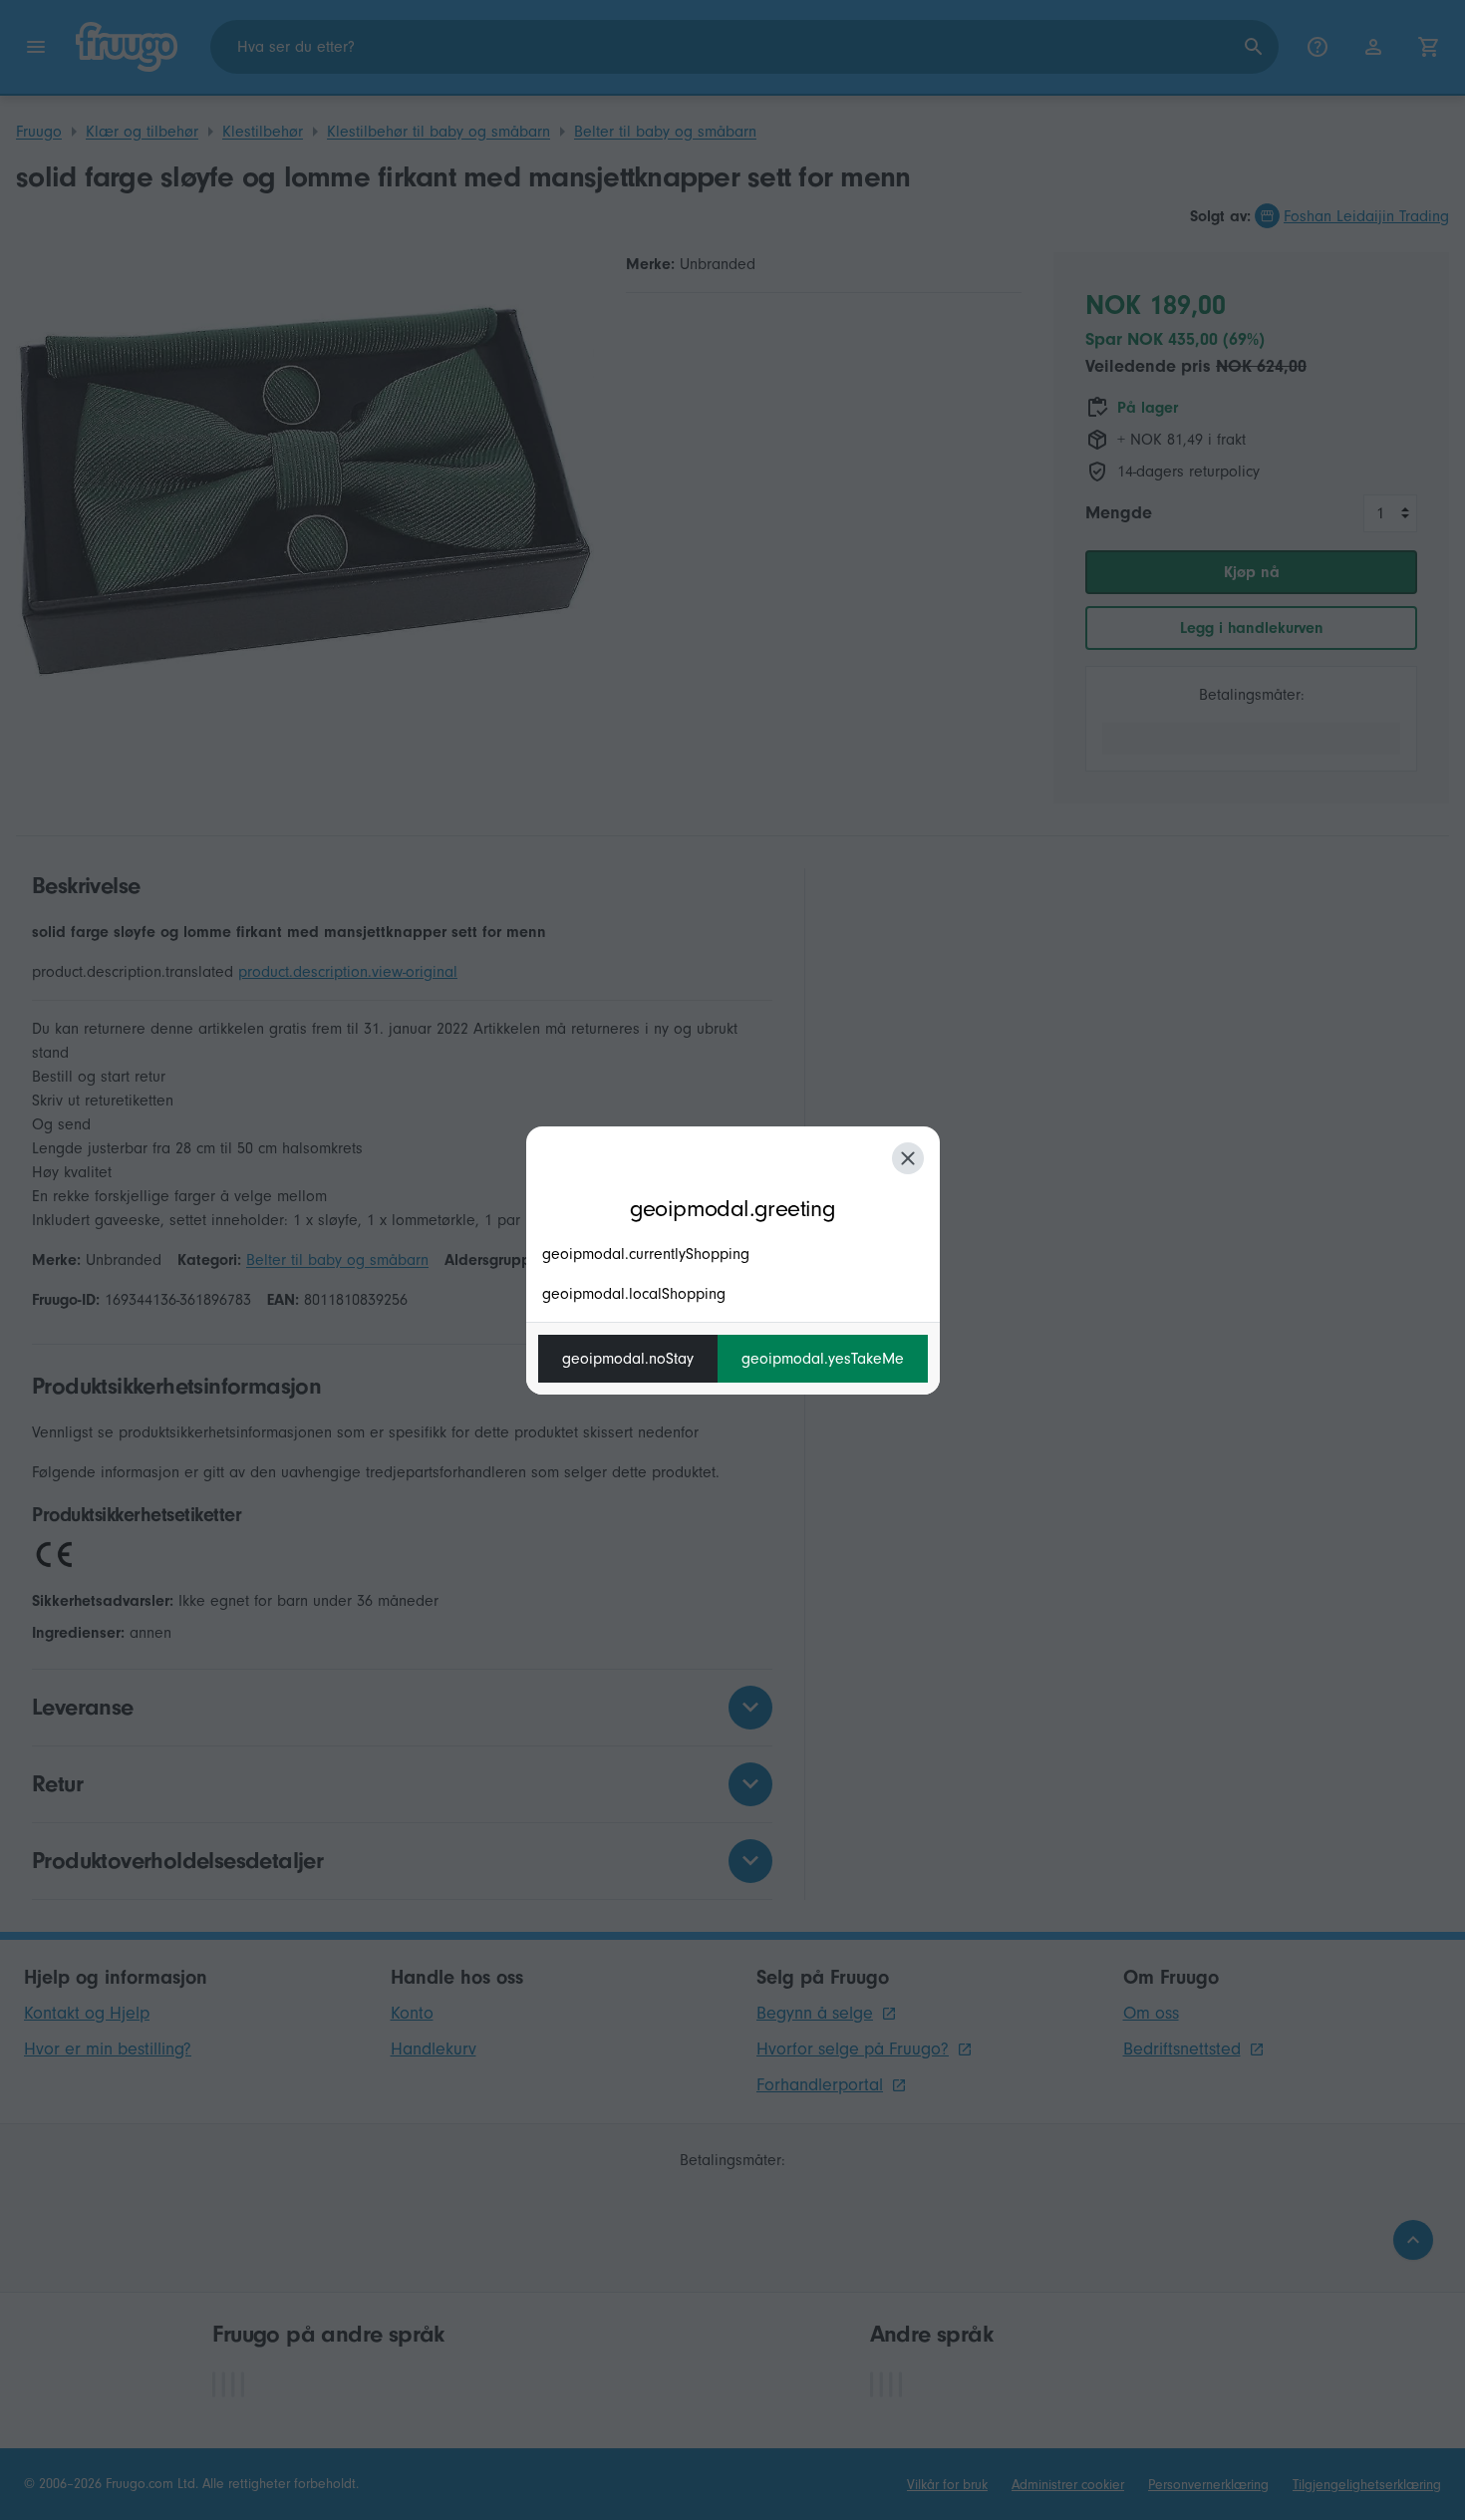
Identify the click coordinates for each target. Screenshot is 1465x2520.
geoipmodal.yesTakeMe (823, 1359)
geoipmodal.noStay (628, 1359)
